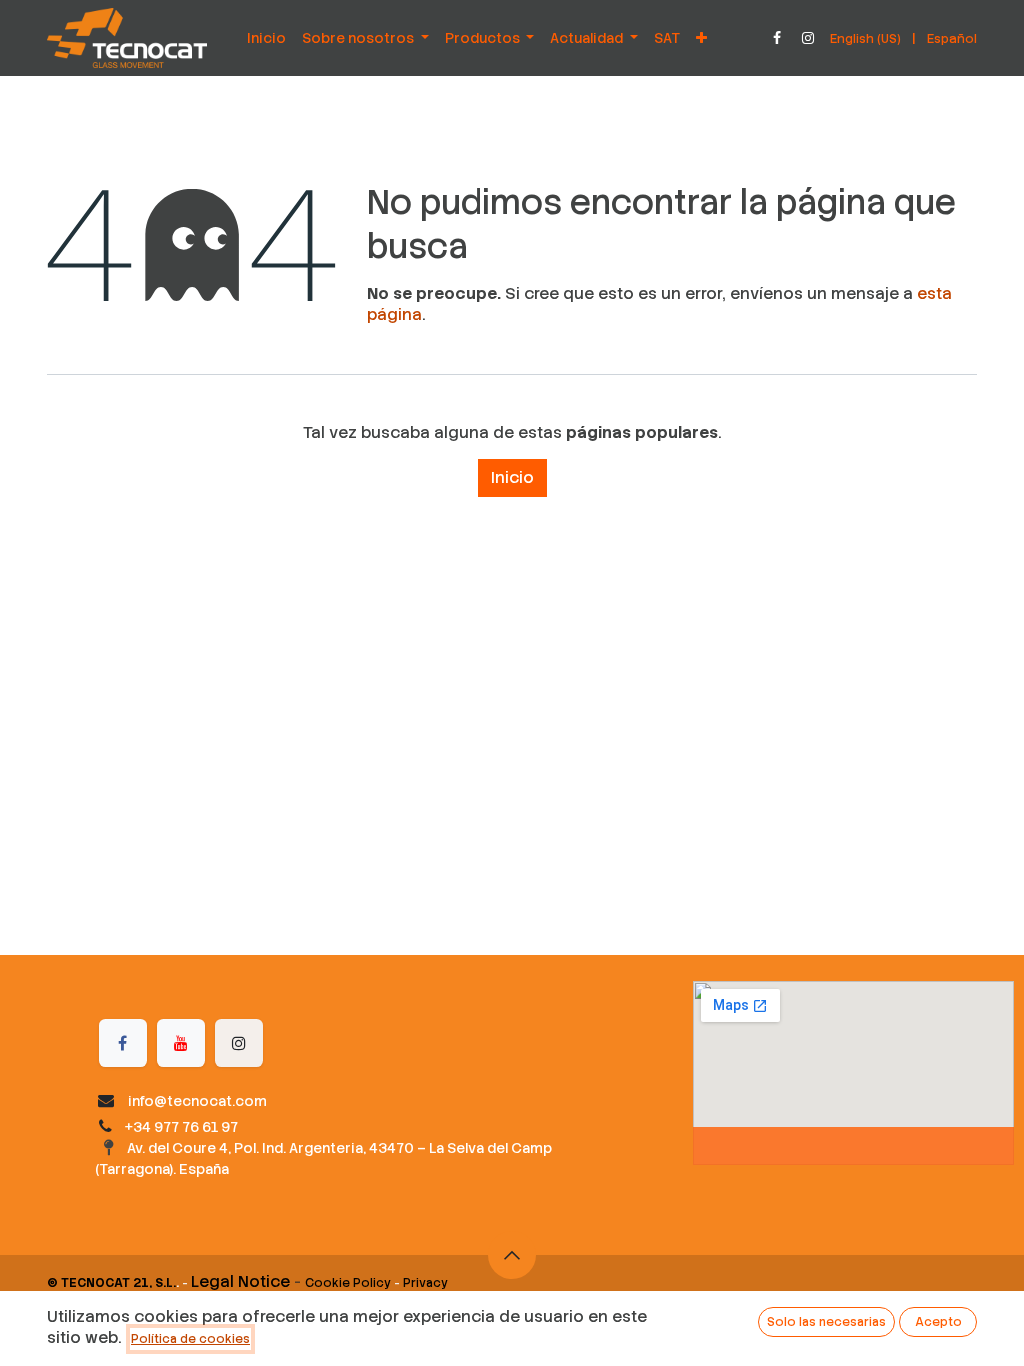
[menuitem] (266, 38)
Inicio (512, 477)
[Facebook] (777, 38)
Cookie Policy (348, 1283)
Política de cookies (190, 1339)
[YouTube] (181, 1043)
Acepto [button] (938, 1322)
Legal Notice (240, 1281)
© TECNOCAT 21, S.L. (111, 1283)
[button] (512, 1255)
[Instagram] (808, 38)
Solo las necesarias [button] (826, 1322)
